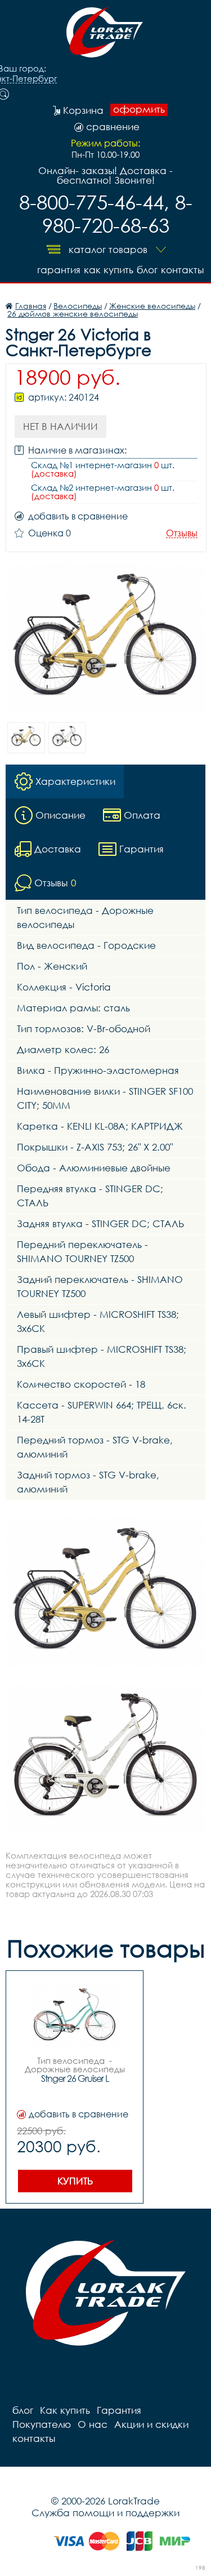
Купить (75, 2181)
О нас (93, 2424)
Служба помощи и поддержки (105, 2513)
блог (147, 270)
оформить (139, 109)
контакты (182, 270)
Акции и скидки (151, 2424)
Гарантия (59, 270)
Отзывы (182, 533)
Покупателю (42, 2424)
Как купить (109, 270)
